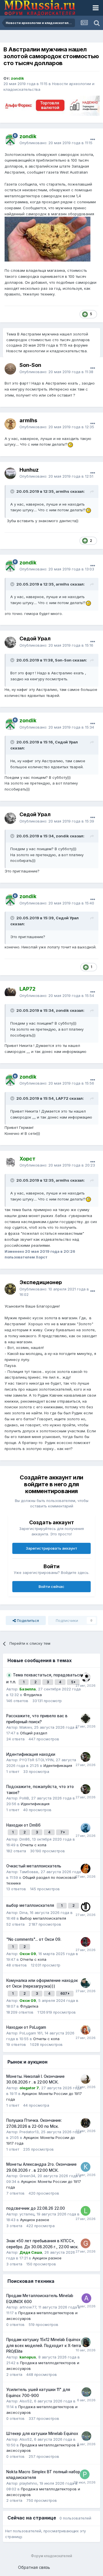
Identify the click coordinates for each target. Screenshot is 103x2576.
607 (64, 1993)
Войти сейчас (51, 1586)
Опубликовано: (56, 143)
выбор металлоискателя (31, 1905)
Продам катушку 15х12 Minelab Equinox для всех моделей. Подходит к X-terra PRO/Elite (44, 2345)
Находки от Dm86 (23, 1825)
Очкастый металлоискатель (34, 1866)
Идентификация (58, 1765)
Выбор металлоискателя (43, 1918)
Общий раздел (34, 1733)
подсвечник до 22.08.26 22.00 (36, 2208)
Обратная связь (34, 2567)
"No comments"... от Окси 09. (34, 1939)
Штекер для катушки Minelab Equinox (42, 2434)
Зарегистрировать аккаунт (51, 1548)
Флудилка (33, 1695)
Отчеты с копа (33, 1845)
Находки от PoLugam (26, 2027)
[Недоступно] (47, 239)
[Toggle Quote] (13, 491)
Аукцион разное (35, 2220)
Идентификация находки (31, 1754)
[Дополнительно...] (93, 140)
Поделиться (27, 1620)
